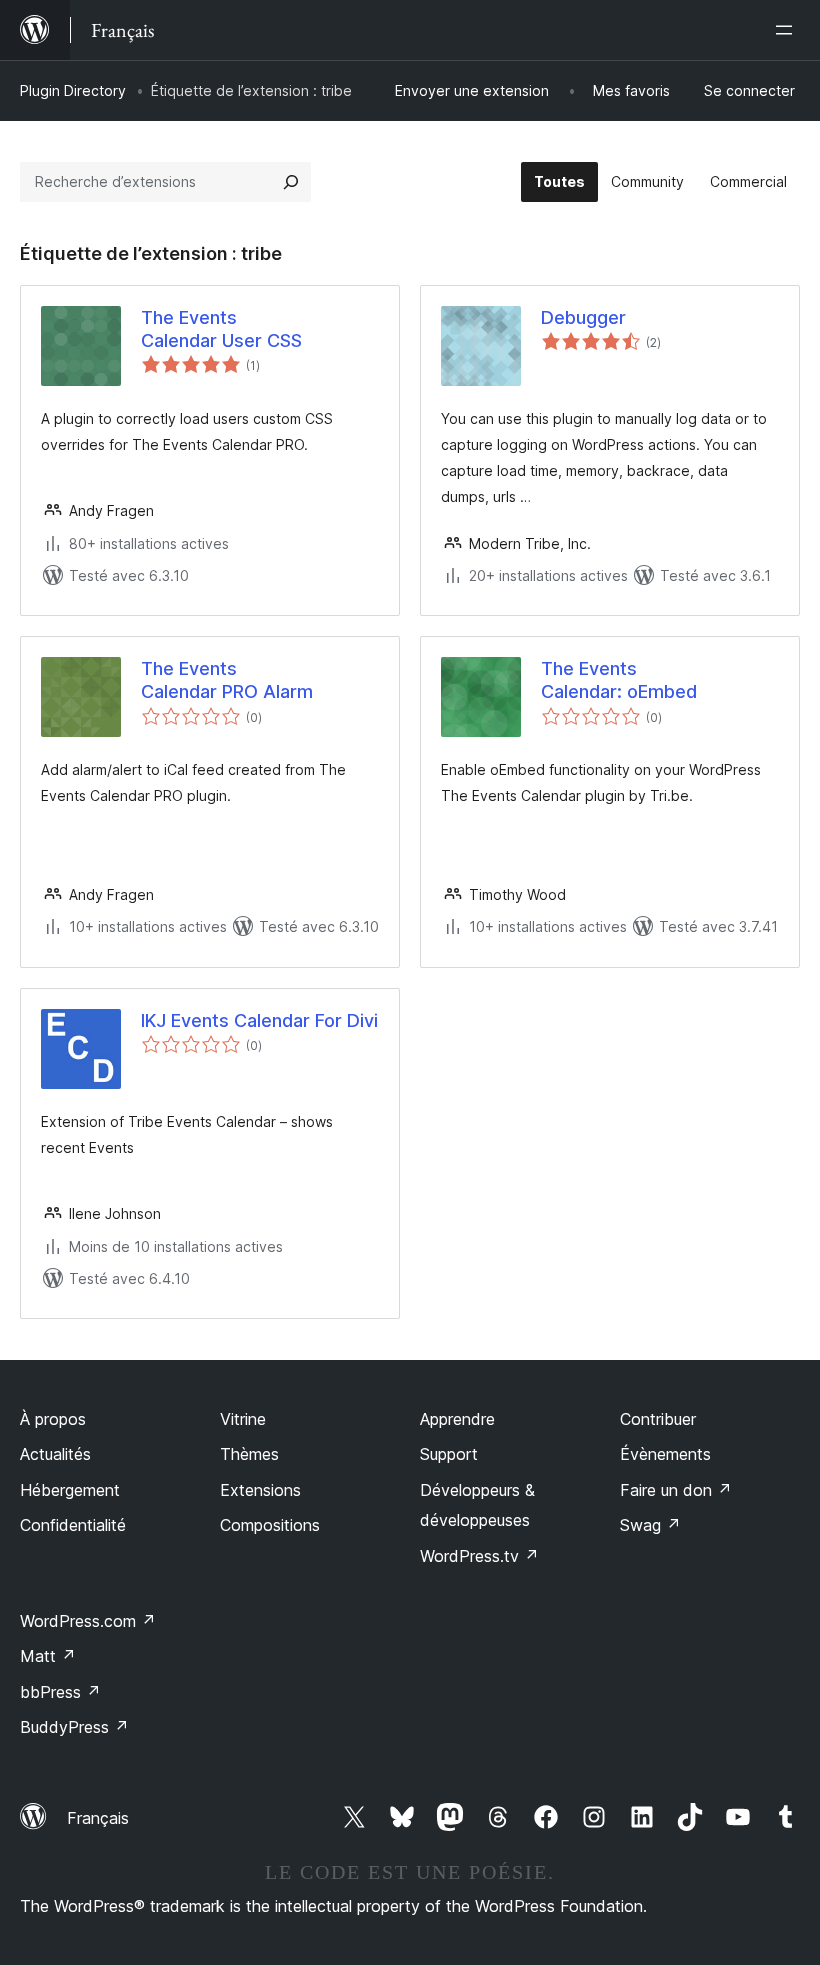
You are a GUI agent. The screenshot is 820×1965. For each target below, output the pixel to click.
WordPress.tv (479, 1556)
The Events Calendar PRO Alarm (227, 680)
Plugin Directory (73, 90)
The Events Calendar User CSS (221, 329)
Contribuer (658, 1419)
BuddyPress (74, 1727)
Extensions (260, 1490)
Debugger (583, 317)
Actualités (55, 1454)
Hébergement (70, 1490)
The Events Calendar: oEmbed (619, 680)
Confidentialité (73, 1525)
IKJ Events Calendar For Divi (259, 1020)
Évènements (665, 1454)
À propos (53, 1419)
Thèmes (249, 1454)
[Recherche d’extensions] (291, 182)
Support (449, 1454)
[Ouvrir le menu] (788, 30)
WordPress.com (88, 1621)
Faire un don (676, 1490)
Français (98, 1818)
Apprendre (457, 1419)
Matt (48, 1656)
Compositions (270, 1525)
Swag (650, 1525)
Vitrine (243, 1419)
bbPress (60, 1692)
